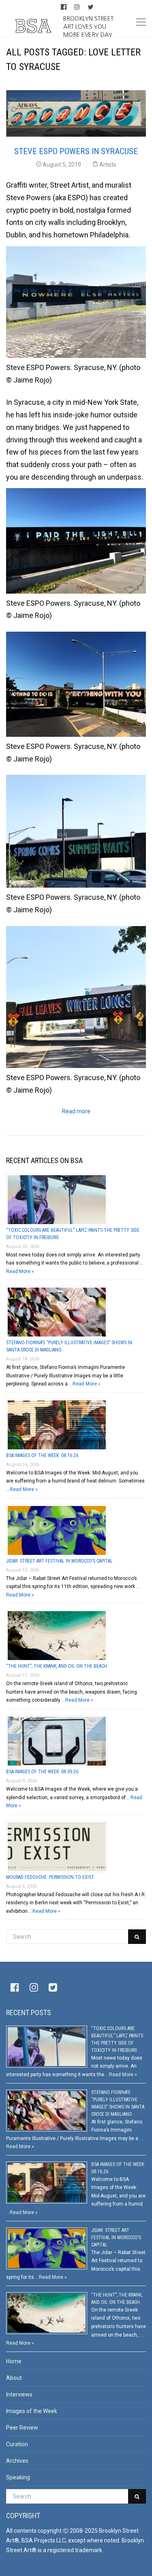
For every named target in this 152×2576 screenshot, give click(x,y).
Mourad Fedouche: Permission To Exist (50, 1877)
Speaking (18, 2477)
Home (14, 2361)
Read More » (20, 1271)
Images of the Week (32, 2411)
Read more (76, 1111)
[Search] (137, 1937)
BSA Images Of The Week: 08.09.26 (42, 1772)
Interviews (19, 2394)
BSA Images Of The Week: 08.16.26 (42, 1455)
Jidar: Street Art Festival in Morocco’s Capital (59, 1561)
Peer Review (22, 2428)
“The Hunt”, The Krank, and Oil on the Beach (57, 1666)
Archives (17, 2461)
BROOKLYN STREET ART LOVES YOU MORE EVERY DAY (88, 26)
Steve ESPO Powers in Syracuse (76, 151)
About (14, 2378)
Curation (17, 2444)
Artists (108, 165)
